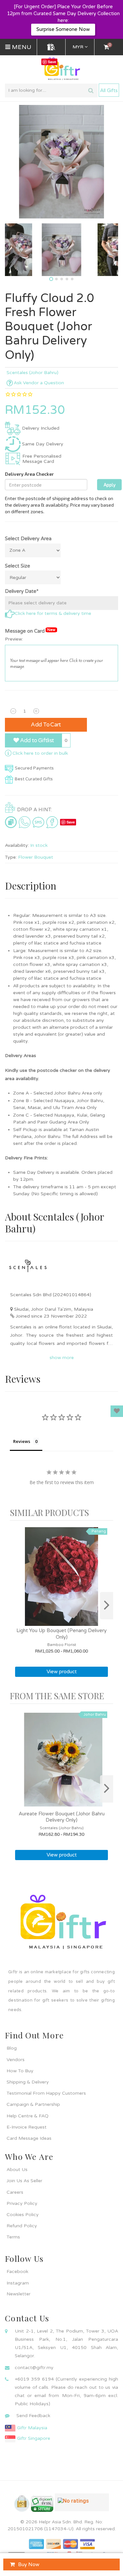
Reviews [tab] (22, 1441)
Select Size (18, 566)
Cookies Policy (23, 2215)
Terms (13, 2237)
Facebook (17, 2272)
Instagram (18, 2283)
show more (62, 1358)
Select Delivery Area (28, 539)
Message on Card (30, 631)
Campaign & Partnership (33, 2104)
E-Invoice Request (27, 2127)
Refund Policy (22, 2226)
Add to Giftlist (36, 740)
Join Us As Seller (24, 2181)
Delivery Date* (22, 591)
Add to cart (46, 725)
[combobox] (51, 90)
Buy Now (29, 2564)
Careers (15, 2192)
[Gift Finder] (51, 47)
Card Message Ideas (29, 2138)
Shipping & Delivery (28, 2082)
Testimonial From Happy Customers (46, 2093)
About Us (17, 2170)
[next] (107, 1606)
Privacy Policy (22, 2203)
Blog (12, 2048)
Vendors (16, 2060)
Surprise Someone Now (63, 29)
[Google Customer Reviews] (82, 2505)
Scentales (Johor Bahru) (32, 373)
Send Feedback (33, 2416)
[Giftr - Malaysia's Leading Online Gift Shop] (61, 69)
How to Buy (20, 2071)
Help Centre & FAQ (28, 2116)
